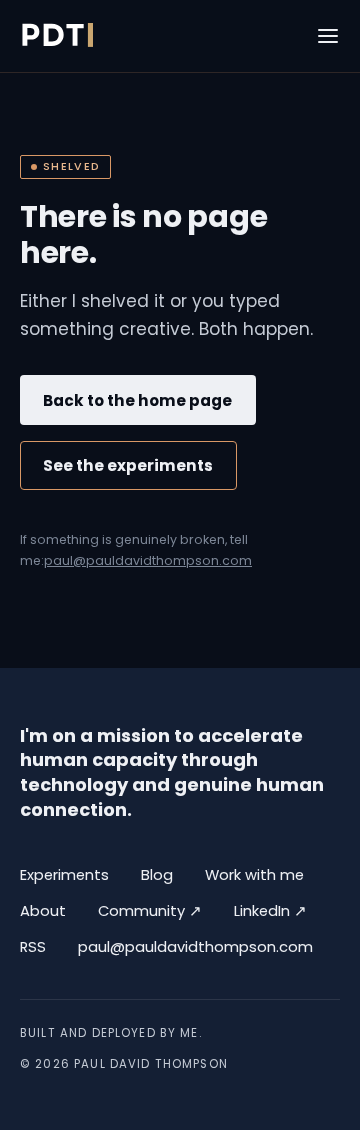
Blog (157, 875)
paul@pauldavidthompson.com (148, 560)
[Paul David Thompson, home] (56, 36)
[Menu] (328, 36)
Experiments (64, 875)
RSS (33, 947)
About (43, 911)
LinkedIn (270, 910)
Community (150, 910)
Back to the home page (137, 400)
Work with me (254, 875)
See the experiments (128, 465)
